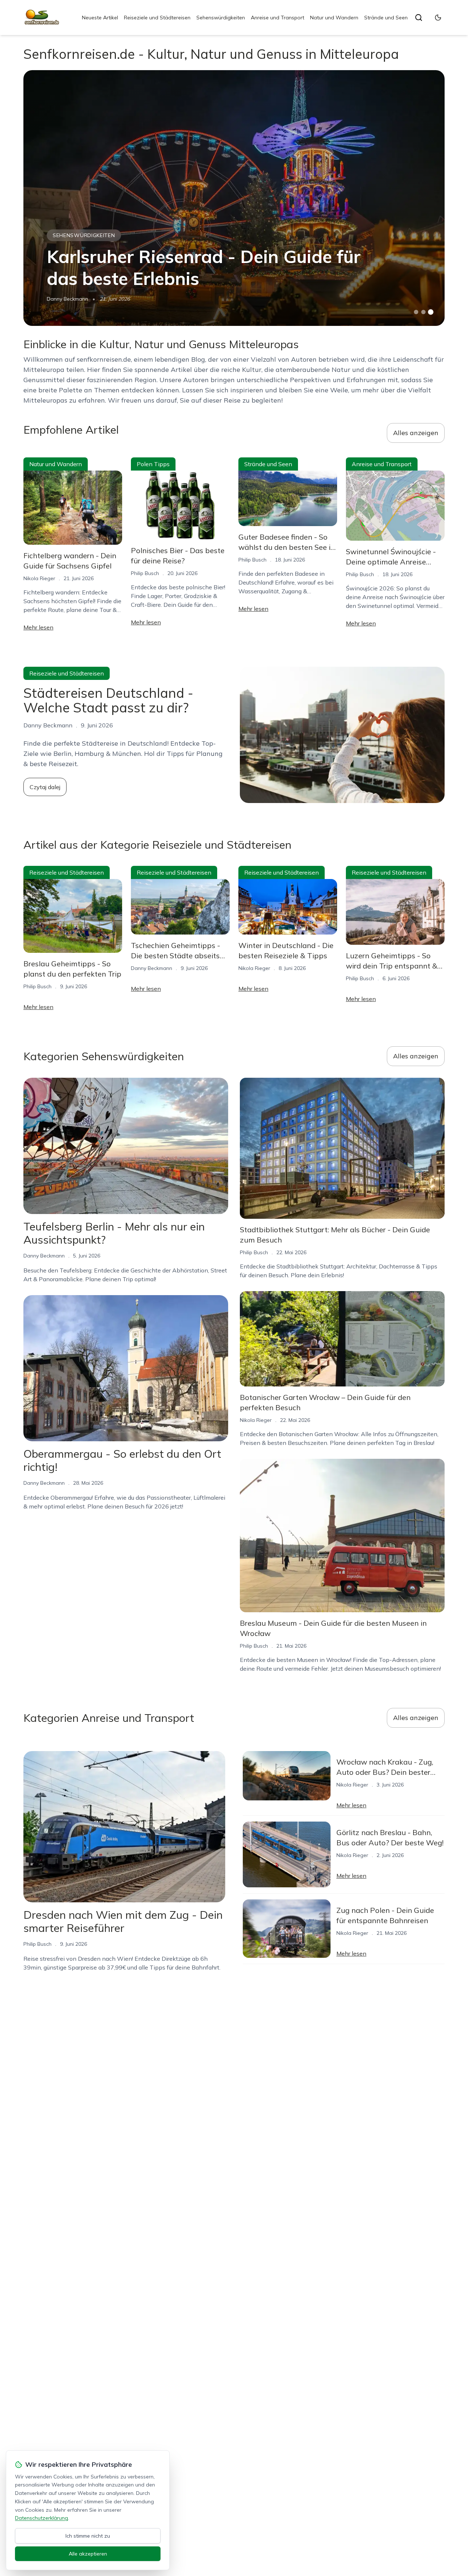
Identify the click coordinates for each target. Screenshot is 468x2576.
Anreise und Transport (278, 18)
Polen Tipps (153, 464)
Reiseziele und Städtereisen (157, 18)
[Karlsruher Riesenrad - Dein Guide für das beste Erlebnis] (234, 198)
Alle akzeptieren (88, 2554)
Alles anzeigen (416, 433)
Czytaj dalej (45, 787)
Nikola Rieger (39, 578)
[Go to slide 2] (423, 312)
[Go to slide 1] (416, 312)
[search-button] (419, 18)
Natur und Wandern (334, 18)
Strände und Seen (386, 18)
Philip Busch (145, 573)
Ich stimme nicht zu (88, 2536)
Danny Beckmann (67, 299)
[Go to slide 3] (431, 312)
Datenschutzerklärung (41, 2518)
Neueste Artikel (100, 18)
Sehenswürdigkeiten (221, 18)
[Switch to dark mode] (438, 18)
